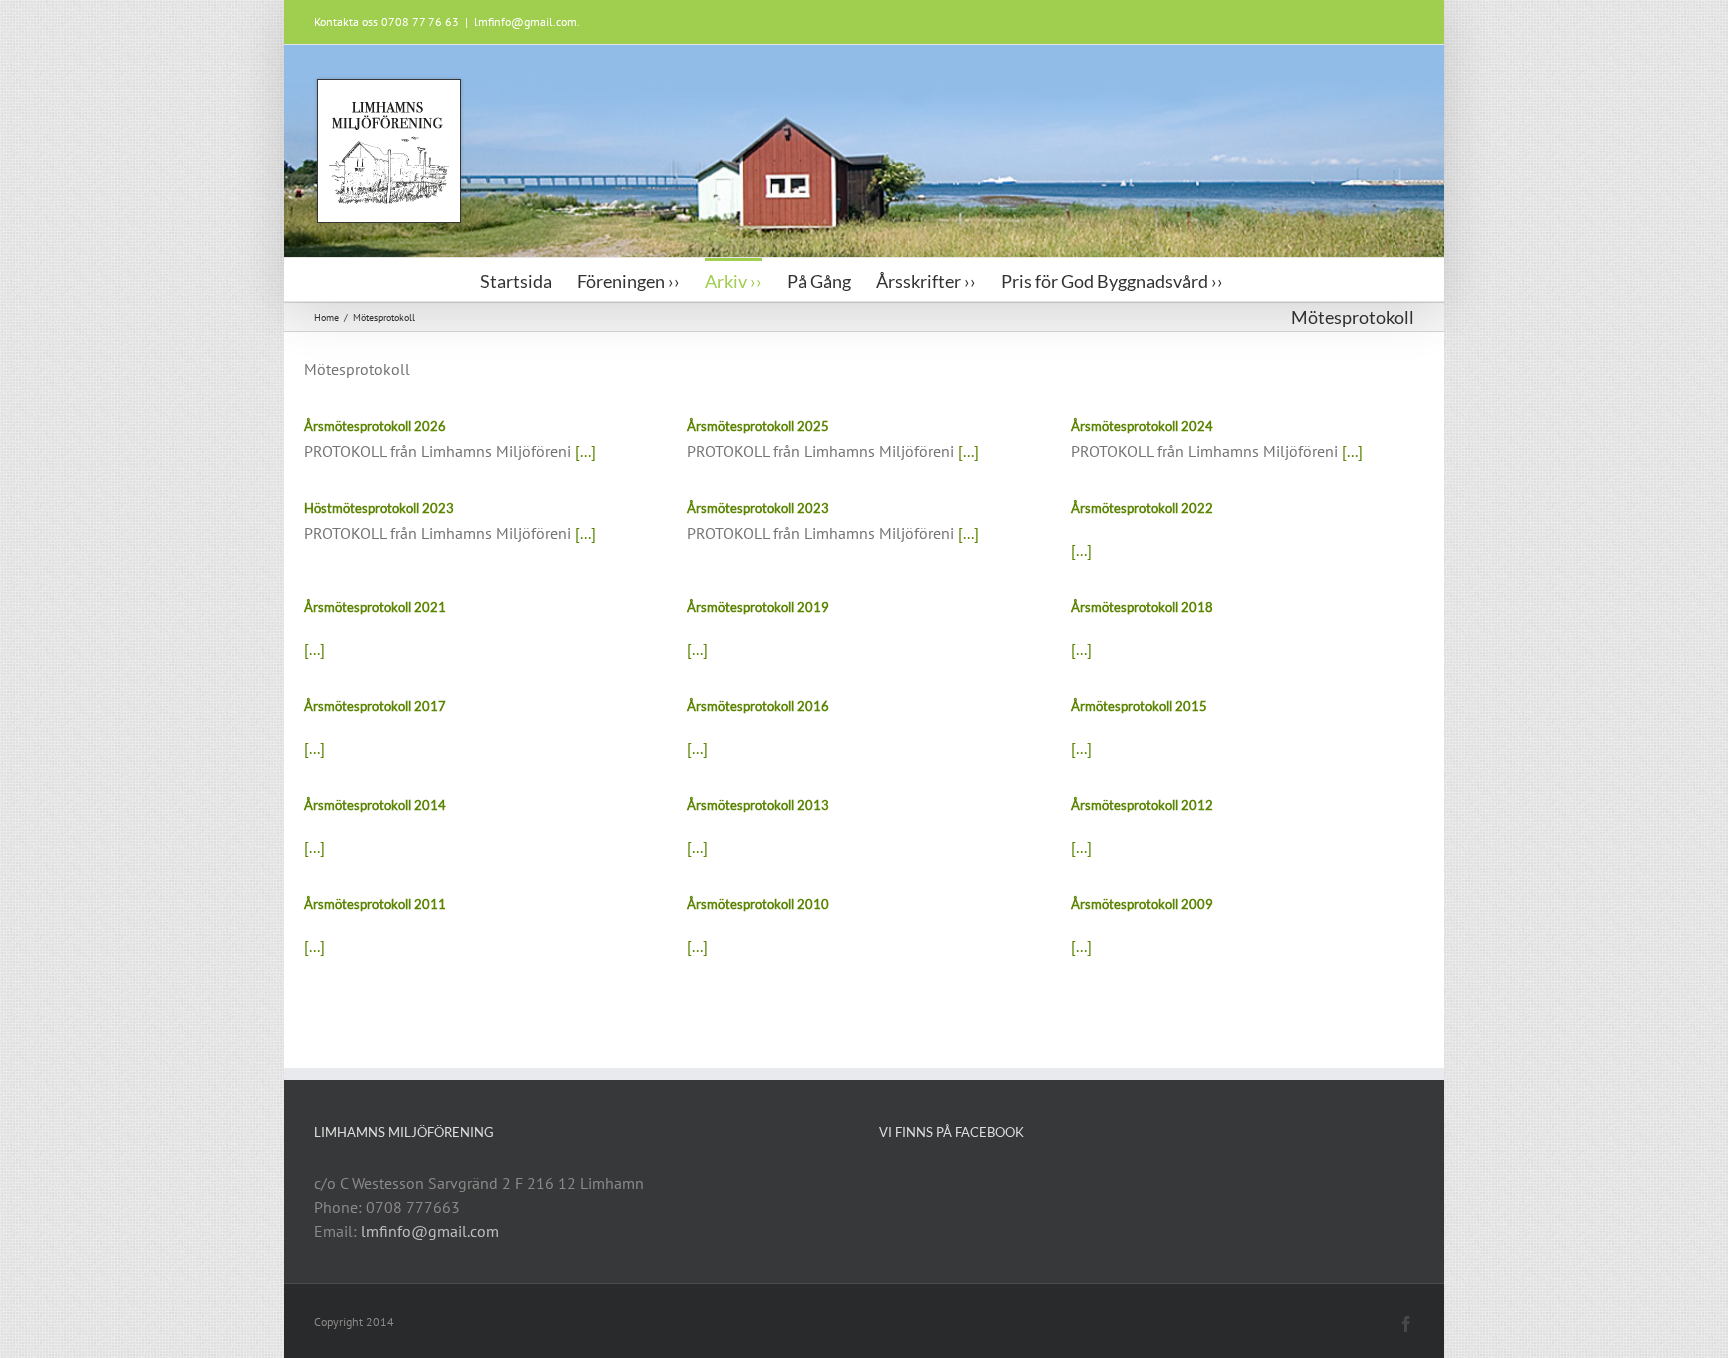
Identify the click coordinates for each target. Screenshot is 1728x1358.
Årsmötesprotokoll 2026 (375, 426)
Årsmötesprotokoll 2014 (375, 805)
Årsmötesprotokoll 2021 (375, 607)
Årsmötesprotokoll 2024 (1142, 426)
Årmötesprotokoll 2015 (1139, 706)
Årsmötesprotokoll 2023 (758, 508)
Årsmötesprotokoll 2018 (1142, 607)
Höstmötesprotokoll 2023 (379, 508)
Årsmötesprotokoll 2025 (758, 426)
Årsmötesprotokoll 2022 (1142, 508)
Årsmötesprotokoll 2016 (758, 706)
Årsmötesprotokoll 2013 (758, 805)
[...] (585, 451)
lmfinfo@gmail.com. (527, 21)
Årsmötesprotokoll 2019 (758, 607)
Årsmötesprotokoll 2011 (375, 904)
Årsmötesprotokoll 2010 (758, 904)
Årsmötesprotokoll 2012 (1142, 805)
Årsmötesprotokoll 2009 (1142, 904)
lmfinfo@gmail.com (430, 1231)
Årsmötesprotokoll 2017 (375, 706)
